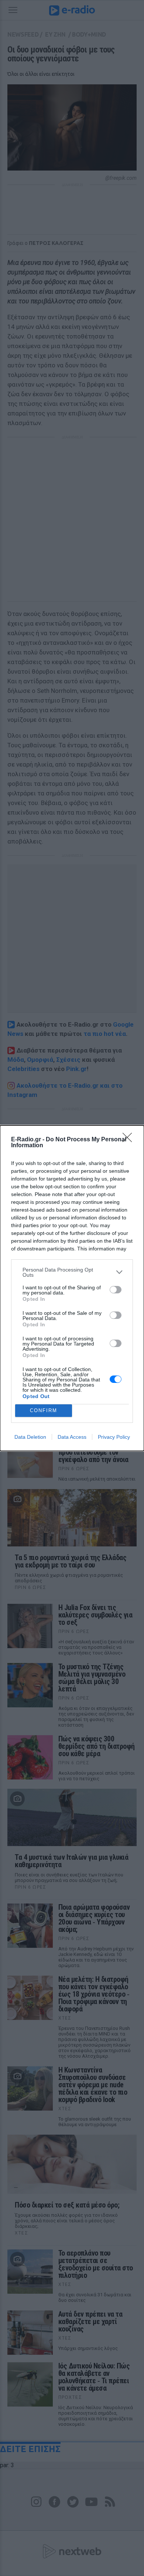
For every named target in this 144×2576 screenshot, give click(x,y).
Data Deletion (30, 1437)
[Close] (130, 1140)
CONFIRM (44, 1410)
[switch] (116, 1290)
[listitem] (72, 1272)
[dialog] (72, 1288)
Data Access (72, 1437)
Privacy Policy (114, 1437)
